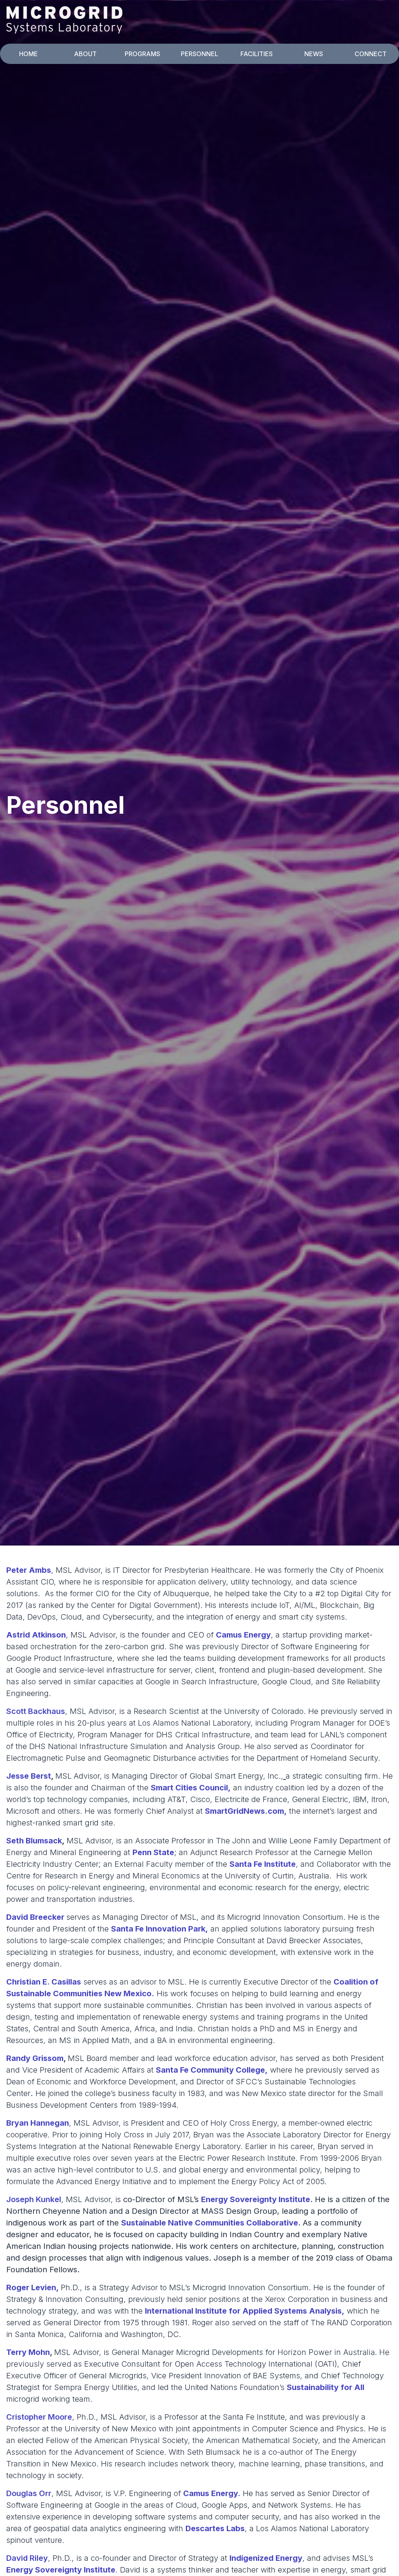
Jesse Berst (29, 1776)
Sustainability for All (326, 2387)
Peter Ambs (29, 1570)
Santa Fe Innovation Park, (160, 1929)
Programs (142, 54)
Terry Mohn (28, 2352)
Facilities (257, 54)
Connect (371, 54)
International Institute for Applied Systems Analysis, (245, 2311)
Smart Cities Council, (191, 1788)
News (314, 54)
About (85, 54)
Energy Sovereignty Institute (256, 2199)
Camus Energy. (212, 2493)
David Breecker (35, 1917)
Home (28, 54)
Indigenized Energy (266, 2558)
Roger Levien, (33, 2287)
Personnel (199, 54)
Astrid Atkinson (36, 1635)
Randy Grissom (35, 2058)
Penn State (153, 1852)
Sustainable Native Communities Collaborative (210, 2223)
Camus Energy (243, 1635)
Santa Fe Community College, (212, 2070)
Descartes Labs (215, 2528)
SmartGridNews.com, (246, 1811)
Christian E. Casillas (44, 1982)
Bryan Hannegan (38, 2123)
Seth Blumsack (34, 1841)
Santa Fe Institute (263, 1864)
